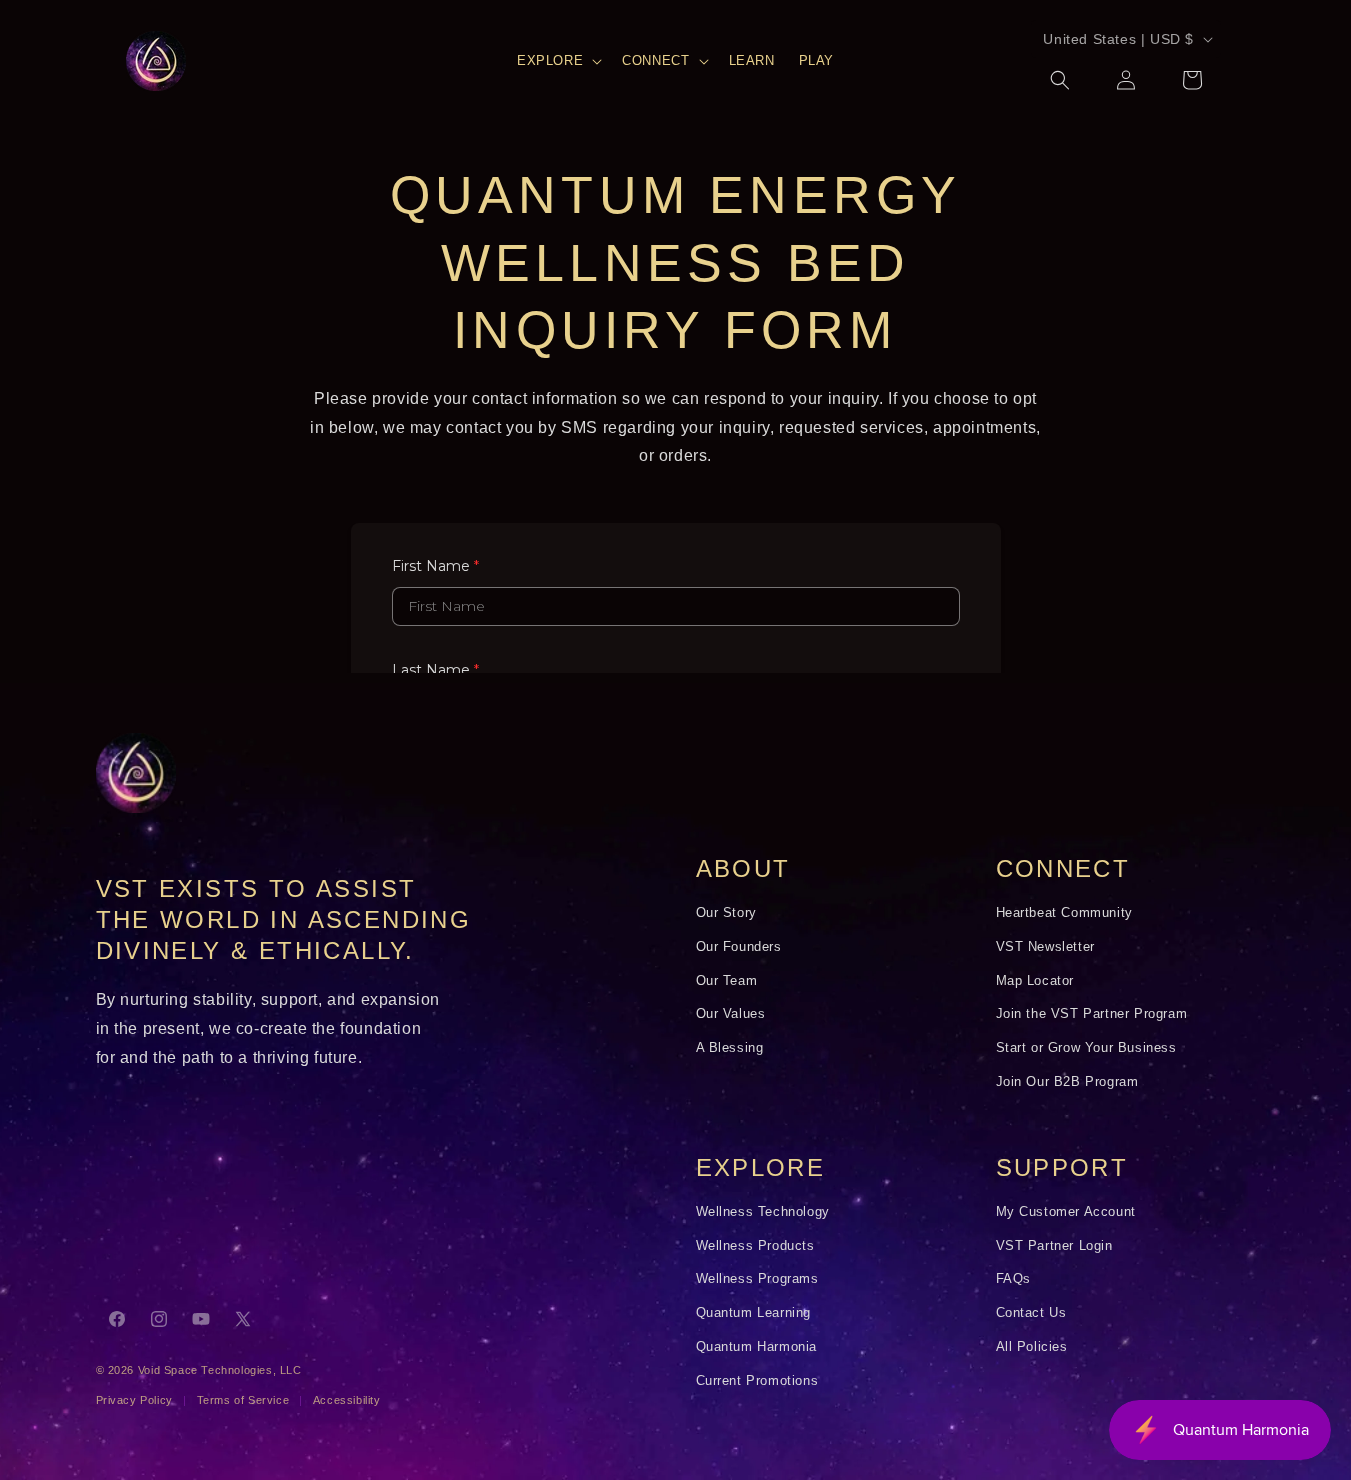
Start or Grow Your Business (1086, 1048)
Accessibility (347, 1400)
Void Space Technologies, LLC (220, 1370)
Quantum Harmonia (757, 1347)
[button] (557, 61)
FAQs (1013, 1279)
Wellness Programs (757, 1279)
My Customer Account (1066, 1212)
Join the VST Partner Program (1092, 1014)
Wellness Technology (763, 1212)
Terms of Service (243, 1400)
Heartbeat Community (1064, 913)
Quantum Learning (754, 1313)
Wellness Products (755, 1246)
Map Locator (1035, 981)
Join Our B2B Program (1067, 1082)
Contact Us (1031, 1313)
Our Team (727, 981)
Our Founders (739, 947)
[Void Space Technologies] (136, 773)
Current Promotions (757, 1381)
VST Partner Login (1054, 1246)
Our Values (731, 1014)
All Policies (1032, 1347)
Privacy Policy (134, 1400)
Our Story (726, 913)
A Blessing (730, 1048)
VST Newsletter (1045, 947)
